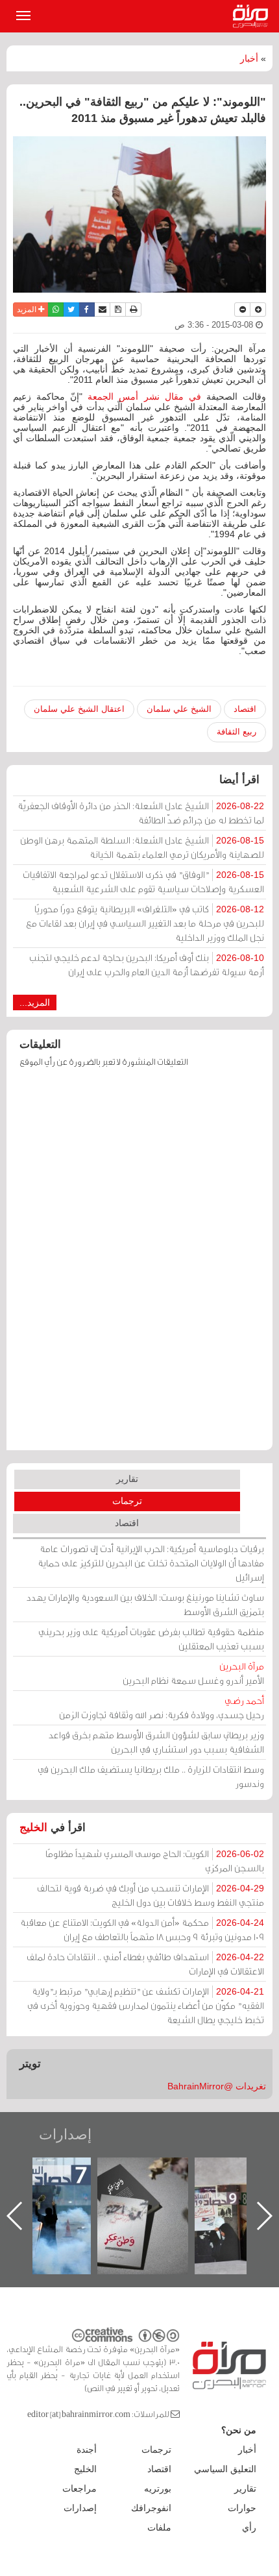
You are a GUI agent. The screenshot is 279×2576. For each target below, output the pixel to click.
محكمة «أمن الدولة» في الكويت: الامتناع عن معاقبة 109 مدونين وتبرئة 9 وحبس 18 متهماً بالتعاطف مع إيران (142, 1929)
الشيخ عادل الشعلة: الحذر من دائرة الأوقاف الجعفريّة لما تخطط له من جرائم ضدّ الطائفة (141, 813)
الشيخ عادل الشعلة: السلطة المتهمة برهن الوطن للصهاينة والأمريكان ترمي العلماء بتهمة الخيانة (142, 847)
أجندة (87, 2449)
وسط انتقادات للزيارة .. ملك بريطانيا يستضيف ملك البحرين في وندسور (151, 1776)
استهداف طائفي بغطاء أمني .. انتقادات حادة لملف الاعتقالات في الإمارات (145, 1964)
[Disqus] (139, 1265)
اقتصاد (245, 709)
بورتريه (158, 2488)
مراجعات (79, 2488)
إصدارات (65, 2134)
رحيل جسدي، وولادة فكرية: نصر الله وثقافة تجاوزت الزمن (162, 1707)
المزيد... (35, 1002)
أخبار (249, 58)
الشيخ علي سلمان (179, 709)
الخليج (33, 1828)
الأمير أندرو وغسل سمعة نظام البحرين (193, 1673)
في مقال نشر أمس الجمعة (144, 396)
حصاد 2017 (45, 2171)
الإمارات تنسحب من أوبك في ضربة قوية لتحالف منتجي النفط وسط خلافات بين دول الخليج (151, 1895)
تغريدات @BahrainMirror (217, 2086)
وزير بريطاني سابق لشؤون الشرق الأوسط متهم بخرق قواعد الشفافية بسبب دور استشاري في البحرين (156, 1742)
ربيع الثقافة (237, 732)
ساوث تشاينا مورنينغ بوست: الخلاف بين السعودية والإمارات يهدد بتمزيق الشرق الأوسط (145, 1604)
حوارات (242, 2508)
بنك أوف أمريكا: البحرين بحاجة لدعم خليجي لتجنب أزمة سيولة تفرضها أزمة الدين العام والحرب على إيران (147, 965)
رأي (249, 2527)
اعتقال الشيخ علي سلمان (79, 709)
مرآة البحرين (253, 16)
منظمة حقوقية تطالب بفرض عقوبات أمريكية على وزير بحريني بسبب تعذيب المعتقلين (151, 1639)
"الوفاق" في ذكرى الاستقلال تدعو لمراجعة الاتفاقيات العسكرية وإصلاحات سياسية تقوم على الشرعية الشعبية (143, 881)
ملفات (159, 2527)
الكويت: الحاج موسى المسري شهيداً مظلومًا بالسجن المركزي (155, 1861)
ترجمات (127, 1501)
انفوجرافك (151, 2508)
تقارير (127, 1479)
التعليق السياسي (225, 2469)
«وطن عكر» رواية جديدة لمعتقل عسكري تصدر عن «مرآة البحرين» (143, 2195)
